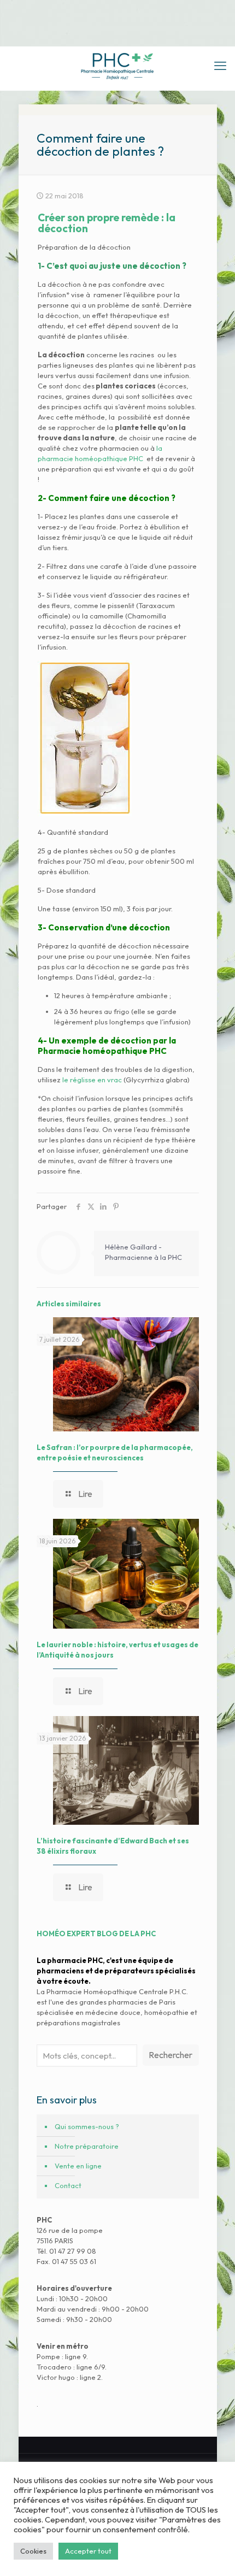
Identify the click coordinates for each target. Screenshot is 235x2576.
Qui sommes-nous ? (87, 2126)
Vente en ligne (78, 2166)
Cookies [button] (33, 2551)
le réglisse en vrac (92, 1080)
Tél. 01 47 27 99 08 (66, 2251)
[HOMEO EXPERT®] (117, 66)
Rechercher (171, 2055)
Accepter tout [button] (88, 2551)
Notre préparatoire (87, 2146)
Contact (68, 2185)
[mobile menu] (220, 66)
